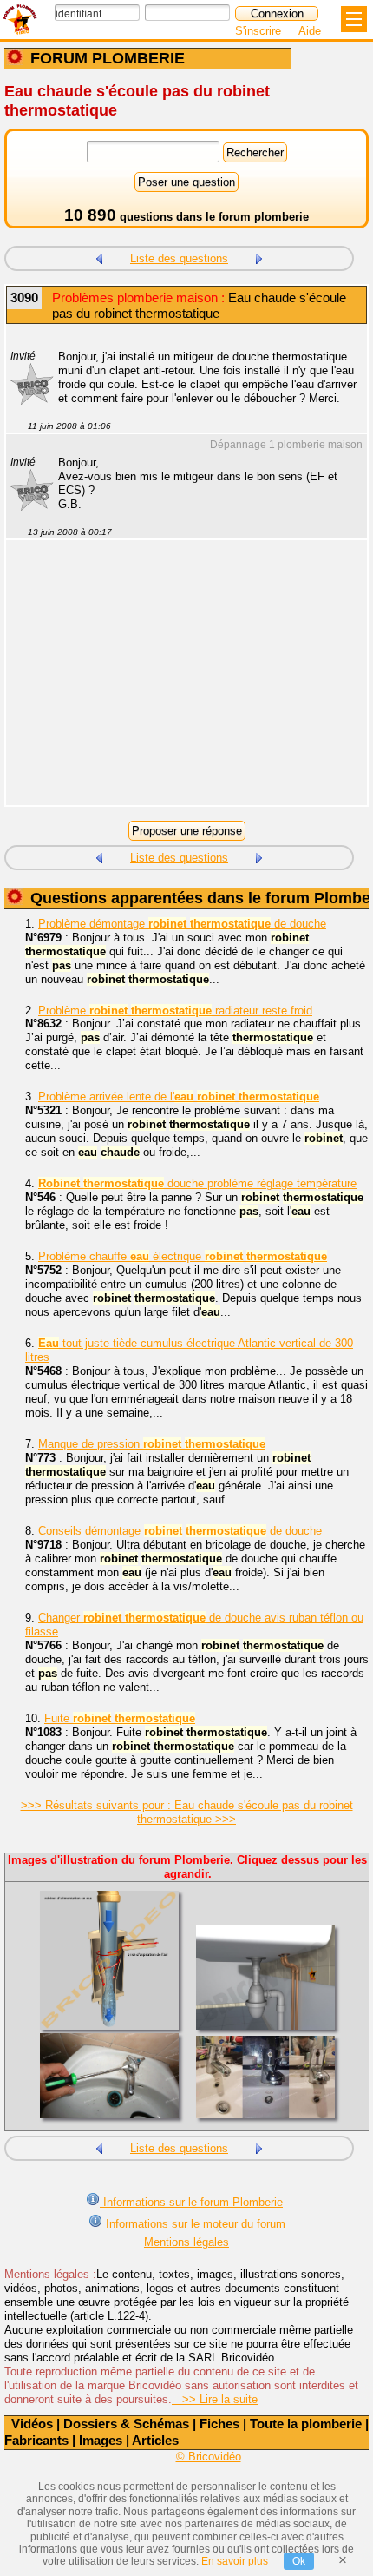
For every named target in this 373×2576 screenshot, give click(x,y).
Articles (155, 2440)
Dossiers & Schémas (126, 2424)
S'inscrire (258, 31)
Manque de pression (152, 1444)
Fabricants (36, 2440)
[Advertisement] (178, 684)
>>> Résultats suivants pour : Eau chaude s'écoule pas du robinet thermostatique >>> (187, 1812)
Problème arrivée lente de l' (179, 1096)
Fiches (219, 2424)
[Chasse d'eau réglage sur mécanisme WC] (259, 257)
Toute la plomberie (306, 2424)
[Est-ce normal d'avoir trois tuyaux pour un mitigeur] (99, 257)
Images (101, 2440)
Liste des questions (179, 258)
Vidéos (32, 2424)
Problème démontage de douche (182, 924)
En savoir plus (235, 2561)
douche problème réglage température (197, 1183)
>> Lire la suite (215, 2399)
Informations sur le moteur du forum (194, 2224)
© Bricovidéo (209, 2457)
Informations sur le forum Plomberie (191, 2202)
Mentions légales (186, 2242)
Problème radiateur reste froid (175, 1011)
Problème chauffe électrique (183, 1256)
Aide (310, 31)
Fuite (120, 1718)
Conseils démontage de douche (180, 1531)
